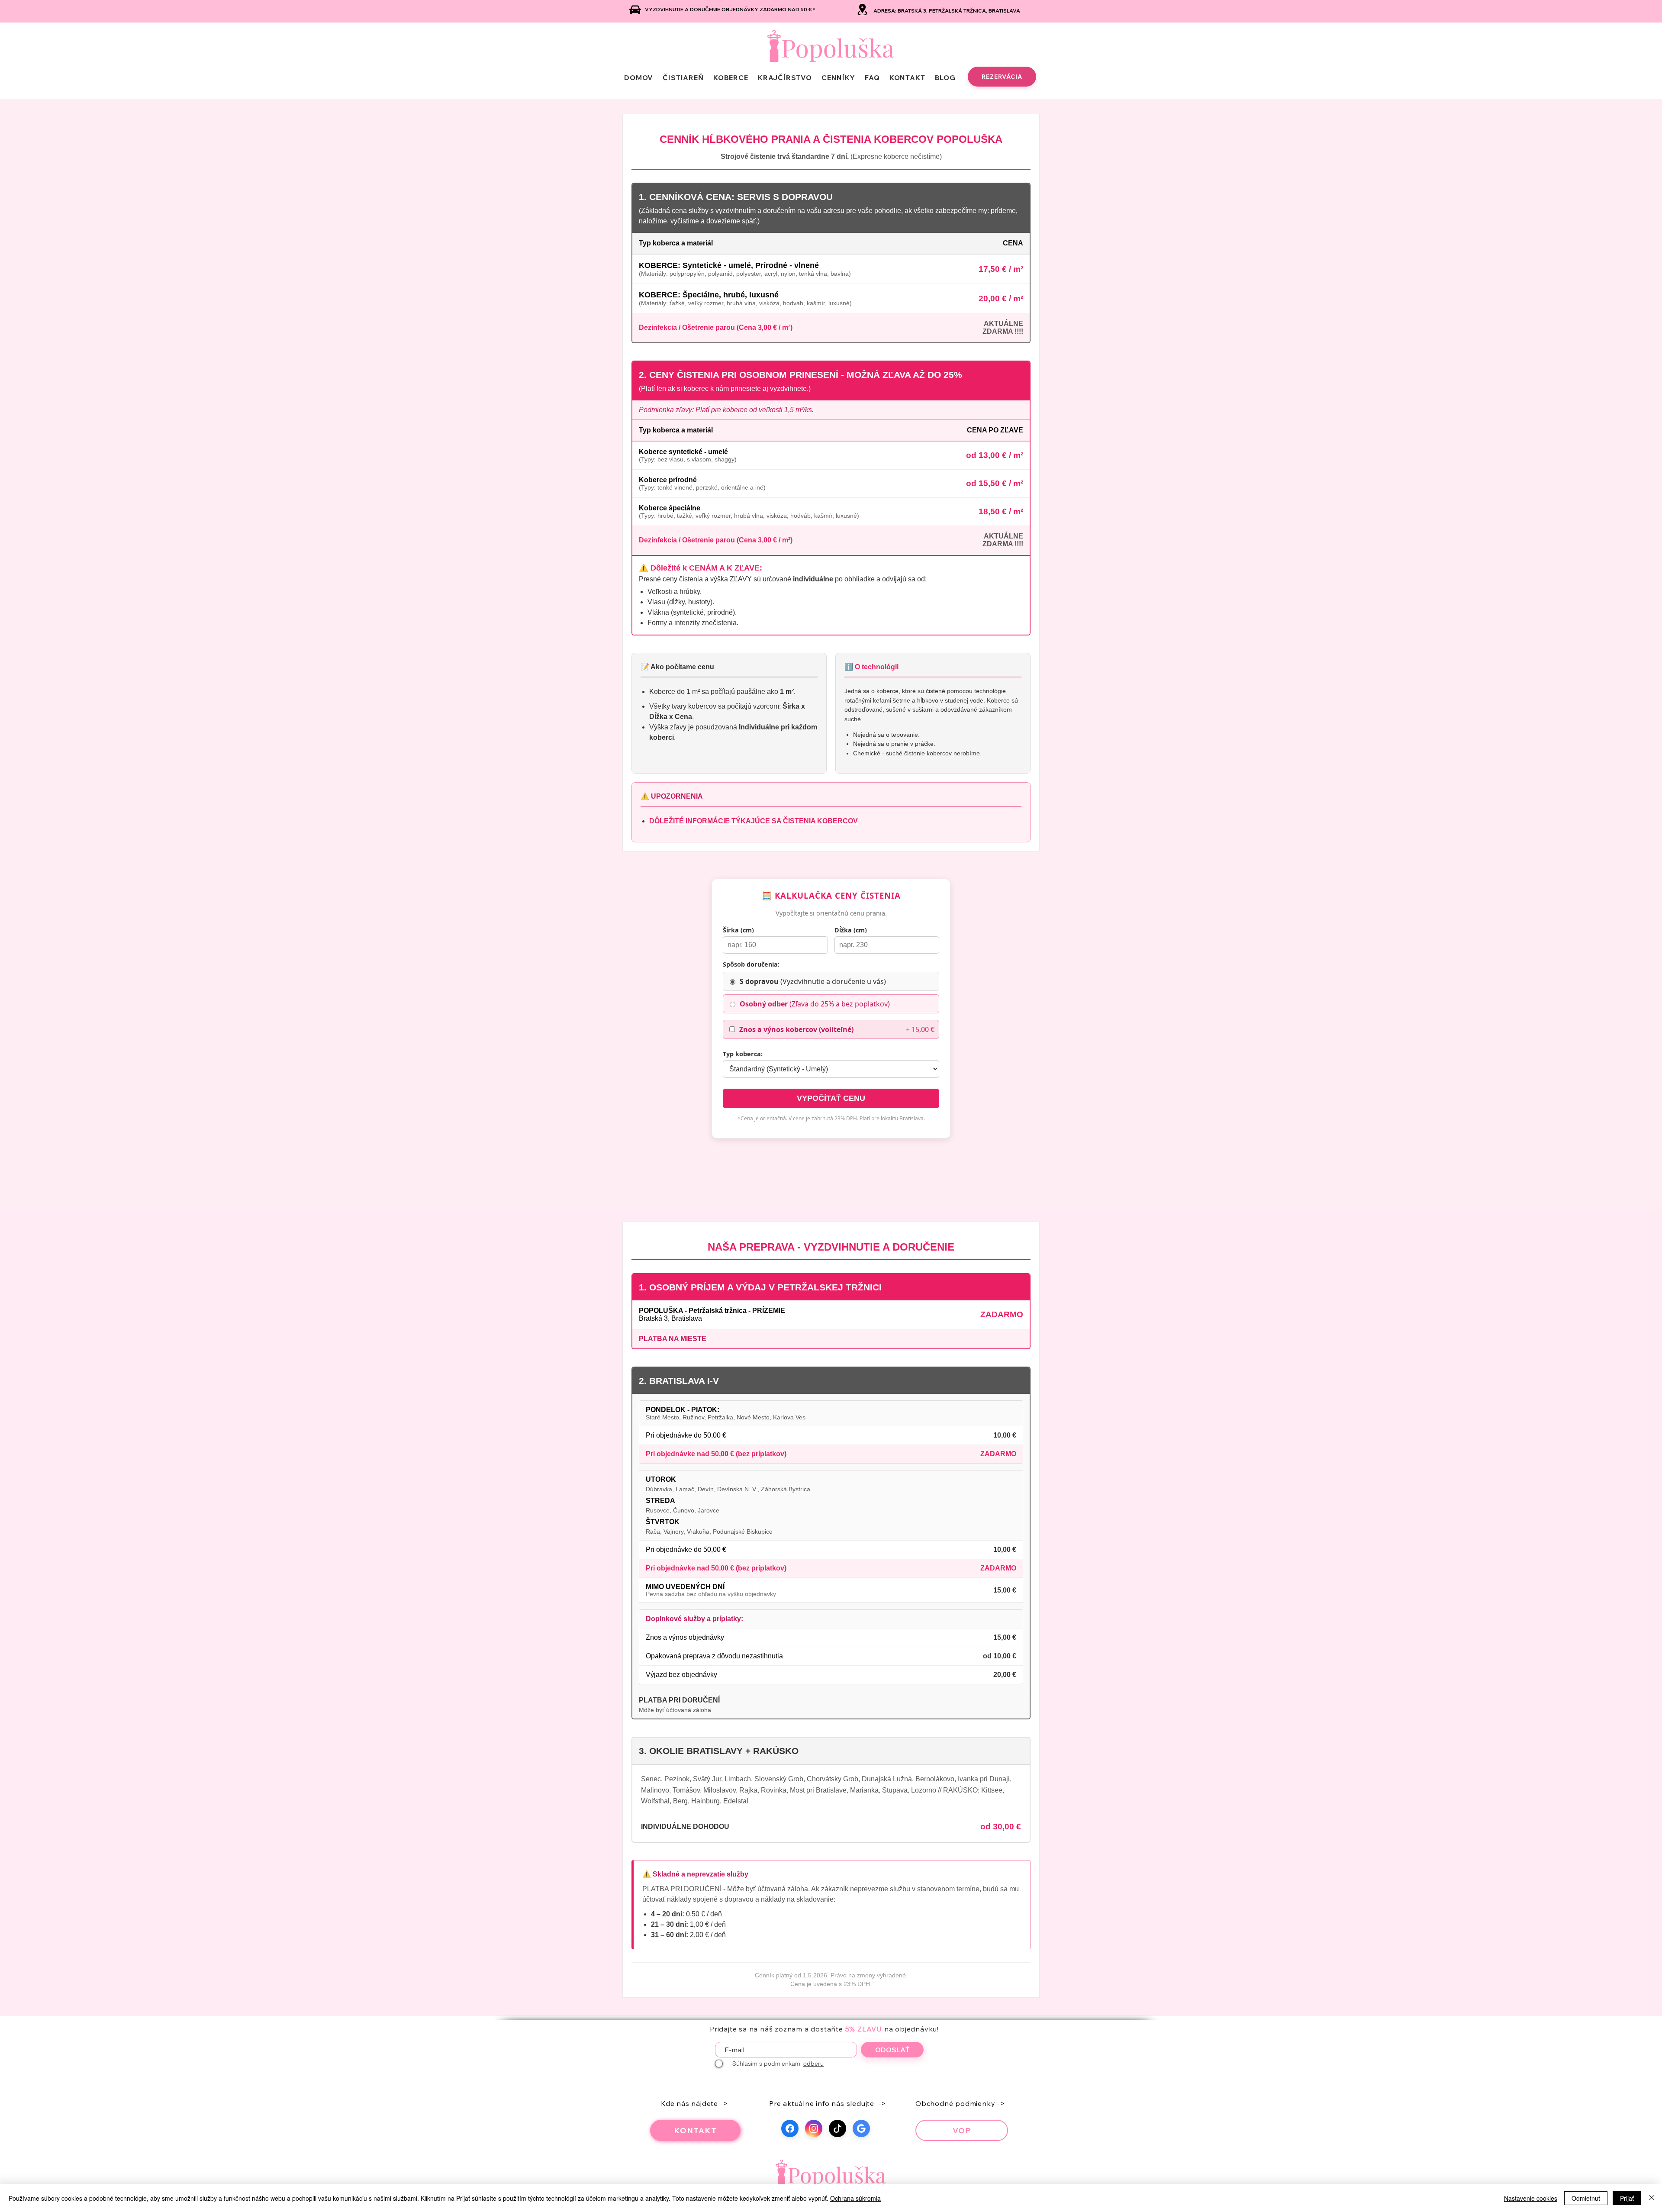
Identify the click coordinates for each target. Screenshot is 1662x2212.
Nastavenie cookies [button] (1531, 2198)
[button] (838, 77)
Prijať (1627, 2198)
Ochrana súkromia (855, 2198)
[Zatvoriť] (1652, 2198)
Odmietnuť (1586, 2198)
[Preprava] (635, 10)
